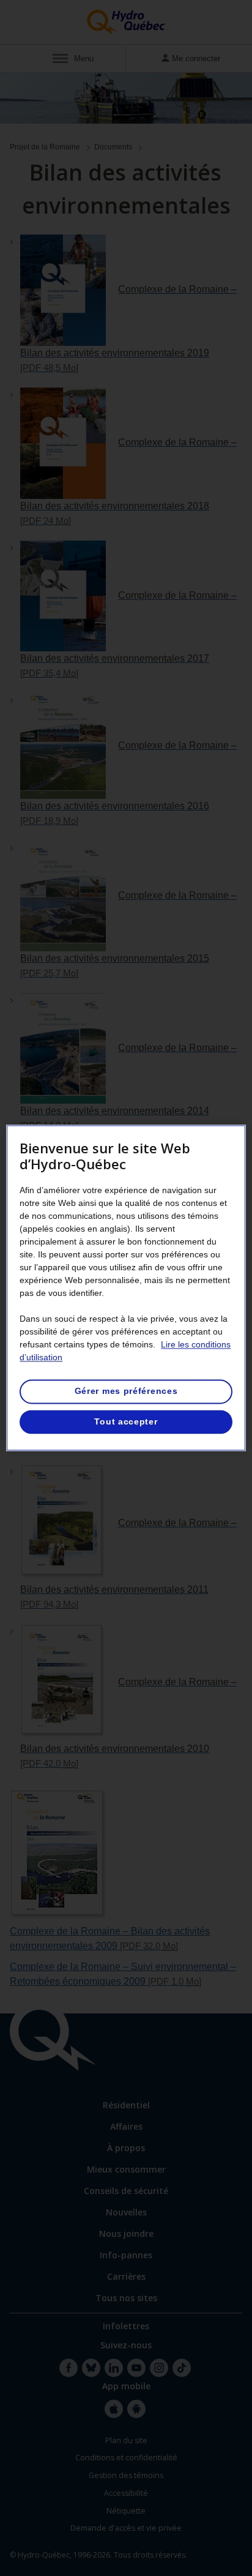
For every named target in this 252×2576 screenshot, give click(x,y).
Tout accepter (126, 1421)
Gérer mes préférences (126, 1391)
